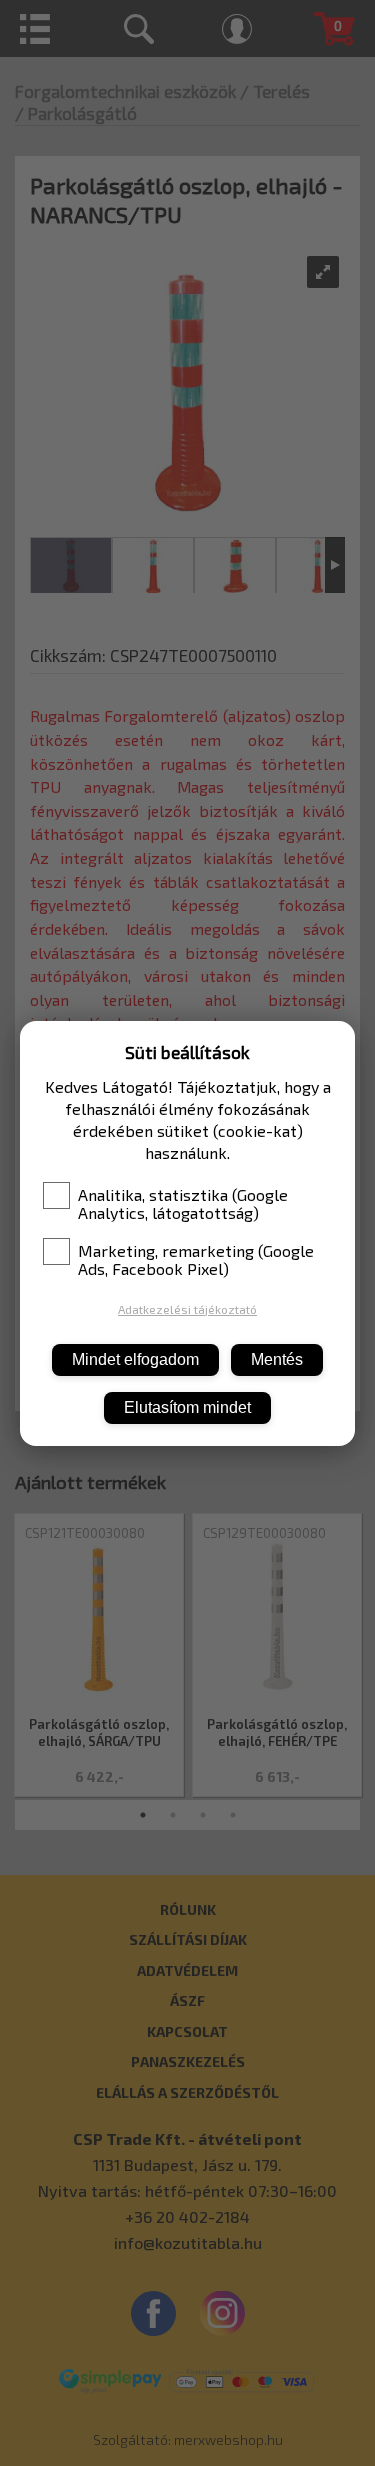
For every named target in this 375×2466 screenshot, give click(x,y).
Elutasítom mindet (187, 1407)
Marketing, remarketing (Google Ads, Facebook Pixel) (196, 1260)
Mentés (277, 1359)
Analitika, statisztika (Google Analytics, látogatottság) (183, 1204)
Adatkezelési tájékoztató (187, 1309)
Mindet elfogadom (135, 1359)
